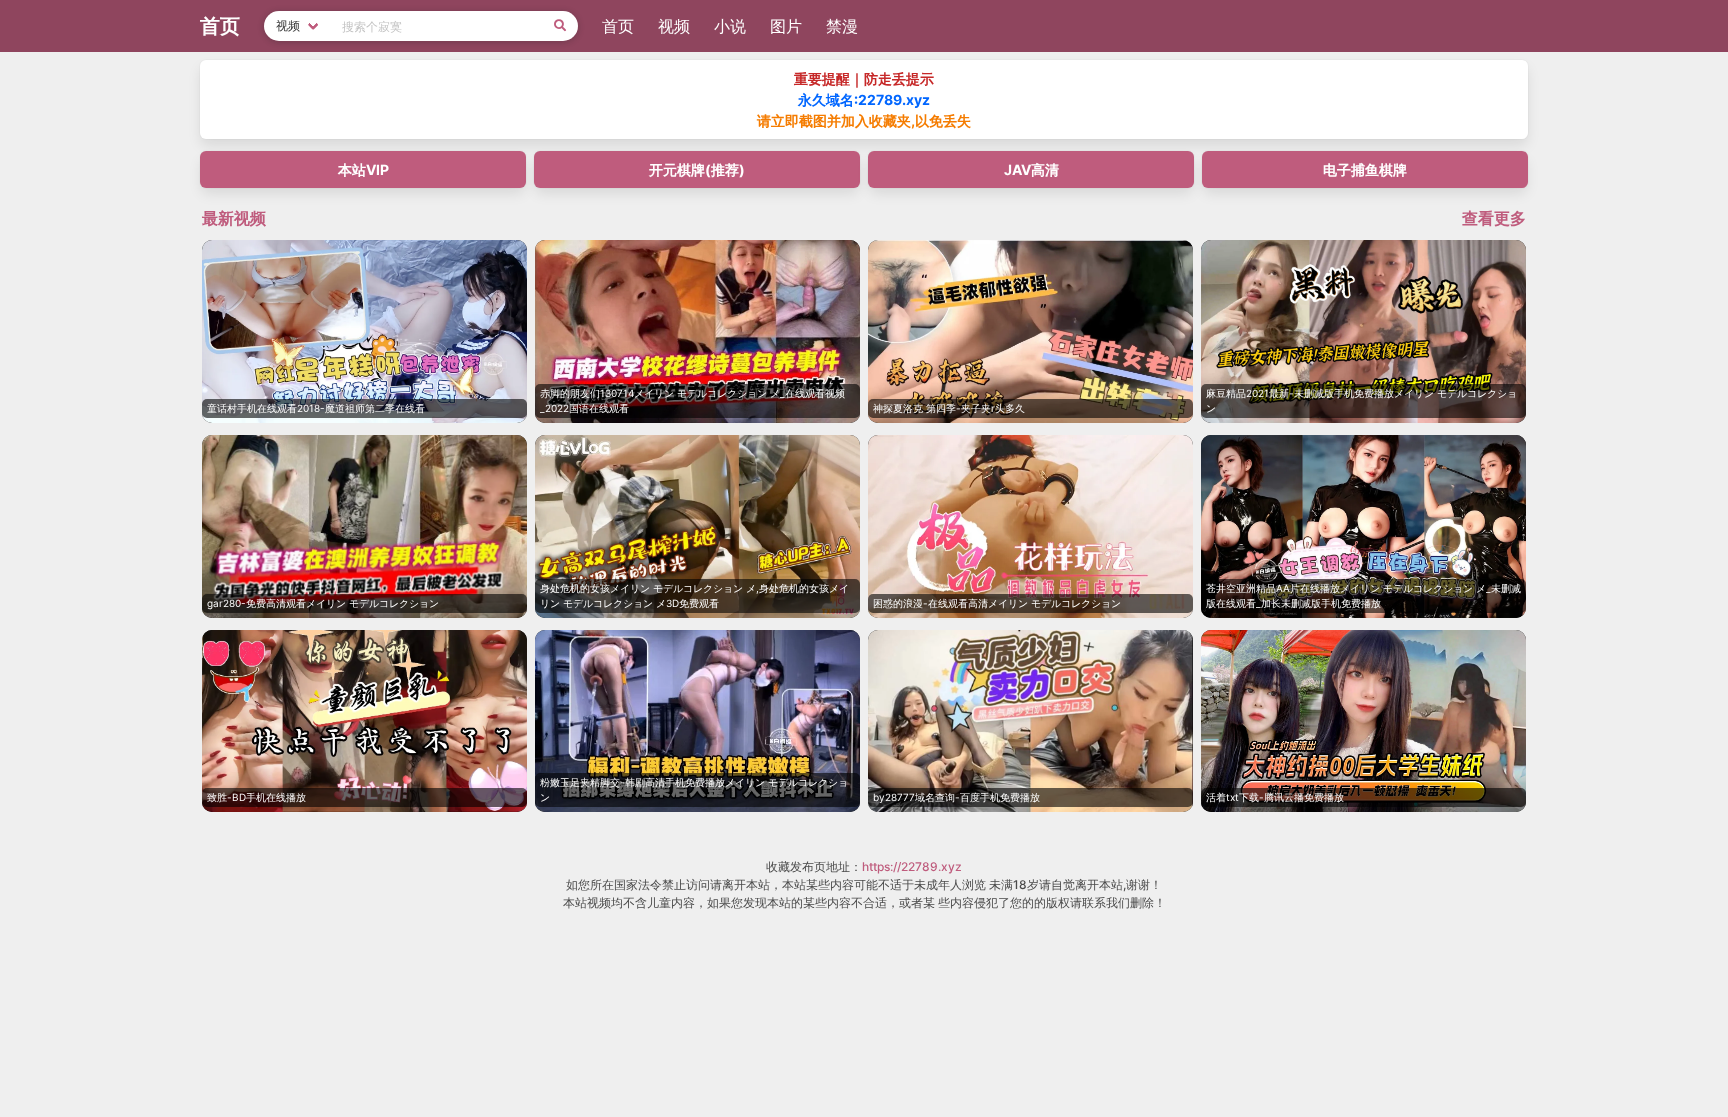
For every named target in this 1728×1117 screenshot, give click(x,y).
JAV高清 (1031, 169)
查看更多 (1494, 218)
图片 (786, 26)
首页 (618, 26)
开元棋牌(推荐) (697, 169)
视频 (674, 26)
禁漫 (842, 26)
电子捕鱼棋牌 (1365, 169)
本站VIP (363, 169)
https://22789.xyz (912, 866)
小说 (730, 26)
